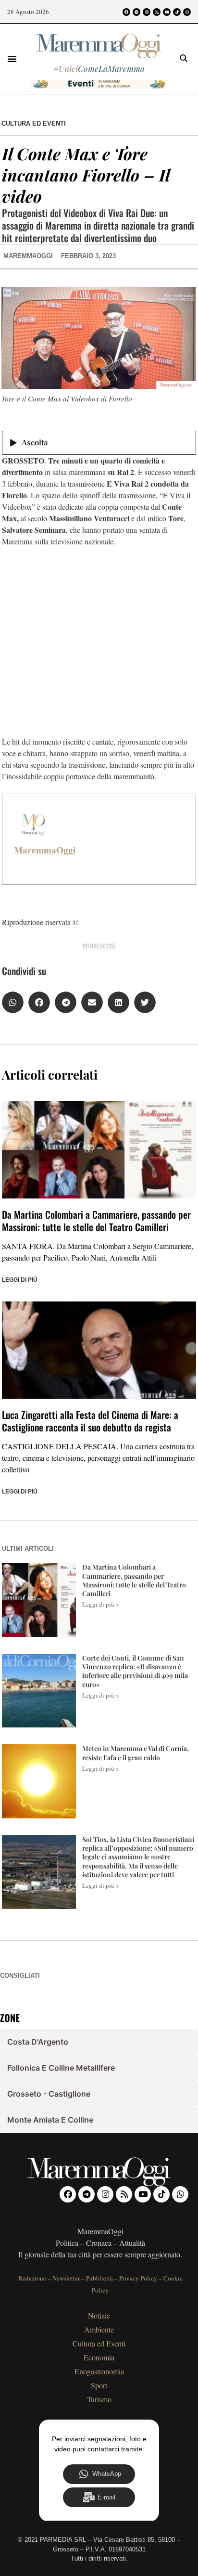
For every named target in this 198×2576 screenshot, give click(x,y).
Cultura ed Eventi (34, 123)
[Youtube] (167, 12)
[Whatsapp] (187, 12)
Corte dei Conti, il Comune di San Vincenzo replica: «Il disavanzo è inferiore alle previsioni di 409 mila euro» (135, 1671)
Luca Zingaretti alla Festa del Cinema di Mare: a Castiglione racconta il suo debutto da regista (90, 1421)
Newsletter (66, 2278)
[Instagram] (147, 12)
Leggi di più (20, 1280)
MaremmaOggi (45, 850)
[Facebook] (126, 12)
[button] (12, 59)
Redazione (32, 2278)
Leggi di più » (101, 1604)
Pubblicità (99, 2278)
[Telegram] (136, 12)
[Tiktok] (177, 12)
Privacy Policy (138, 2278)
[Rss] (157, 12)
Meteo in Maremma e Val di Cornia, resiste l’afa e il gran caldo (136, 1753)
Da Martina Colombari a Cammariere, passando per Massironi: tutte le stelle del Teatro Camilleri (96, 1221)
